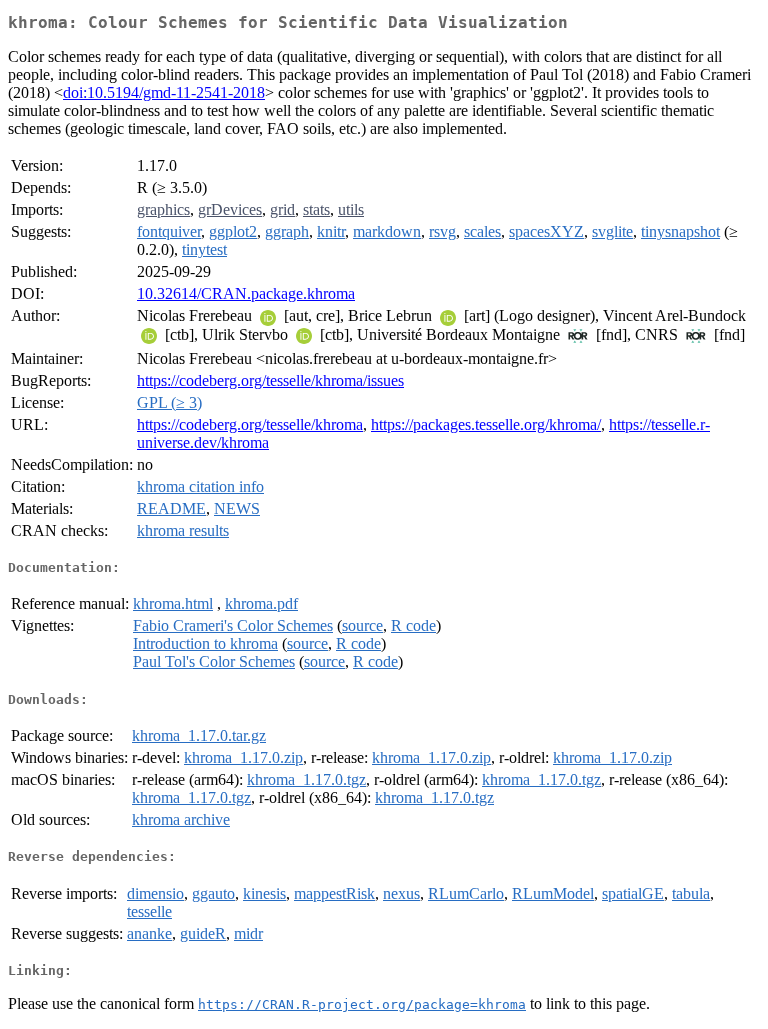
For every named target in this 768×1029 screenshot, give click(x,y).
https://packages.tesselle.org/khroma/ (486, 424)
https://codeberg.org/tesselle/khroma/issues (270, 380)
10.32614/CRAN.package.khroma (246, 293)
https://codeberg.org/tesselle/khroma (250, 424)
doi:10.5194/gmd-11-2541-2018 (164, 92)
